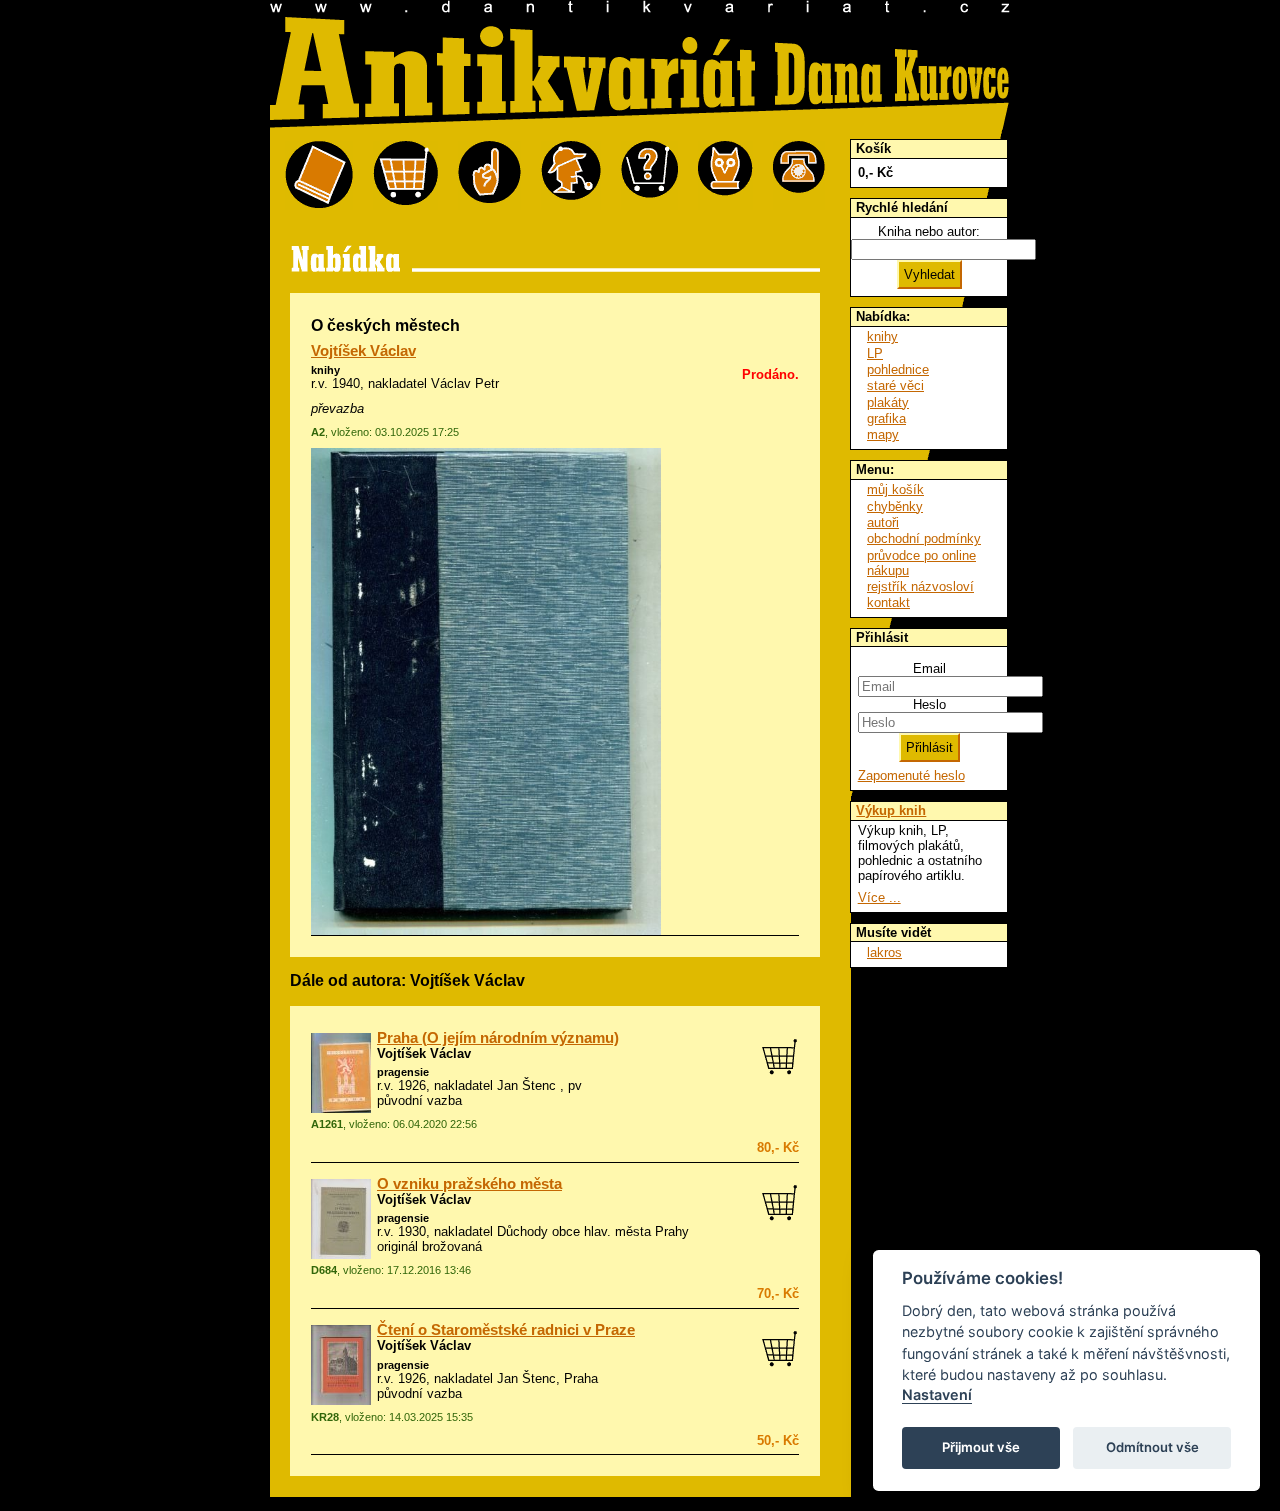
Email (929, 668)
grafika (886, 418)
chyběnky (895, 506)
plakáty (888, 402)
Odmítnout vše (1152, 1447)
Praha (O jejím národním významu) (498, 1038)
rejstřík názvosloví (920, 586)
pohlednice (898, 369)
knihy (325, 370)
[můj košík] (405, 175)
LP (875, 353)
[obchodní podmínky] (489, 175)
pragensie (403, 1072)
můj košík (895, 489)
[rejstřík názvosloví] (725, 175)
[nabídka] (319, 175)
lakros (884, 952)
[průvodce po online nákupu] (649, 175)
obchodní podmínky (924, 538)
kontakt (888, 602)
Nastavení (937, 1394)
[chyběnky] (571, 175)
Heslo (929, 704)
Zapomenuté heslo (911, 775)
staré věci (895, 385)
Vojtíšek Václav (363, 351)
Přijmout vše (981, 1447)
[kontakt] (799, 175)
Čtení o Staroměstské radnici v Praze (506, 1330)
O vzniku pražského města (469, 1184)
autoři (883, 522)
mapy (883, 434)
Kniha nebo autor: (929, 231)
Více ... (879, 897)
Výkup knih (891, 810)
